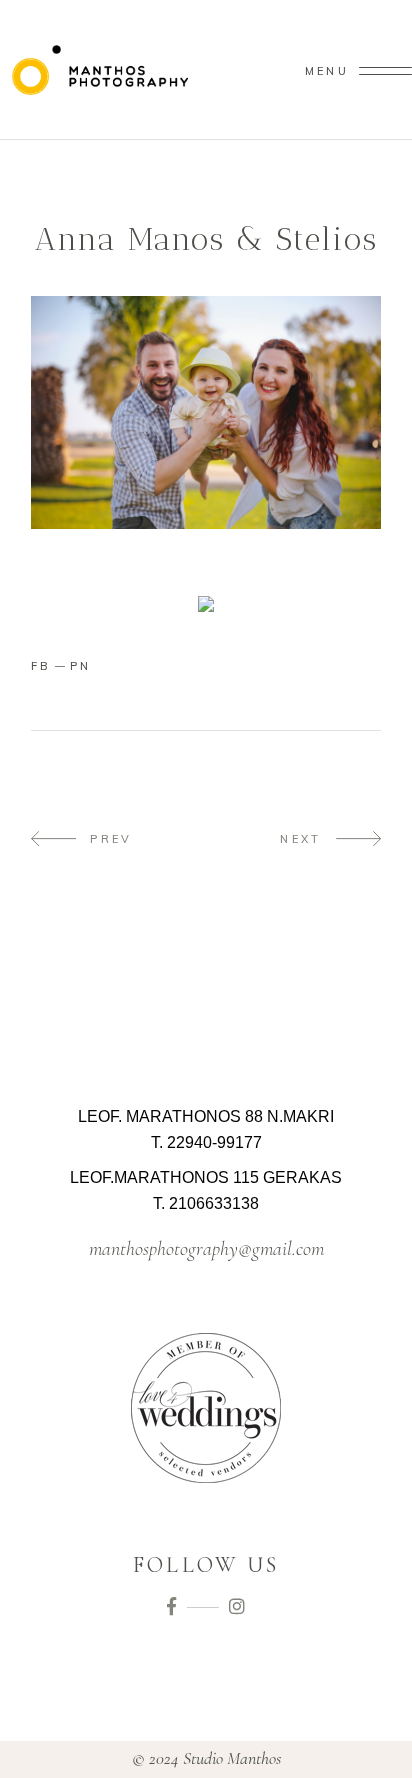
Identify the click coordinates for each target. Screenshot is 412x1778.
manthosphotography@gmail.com (206, 1249)
